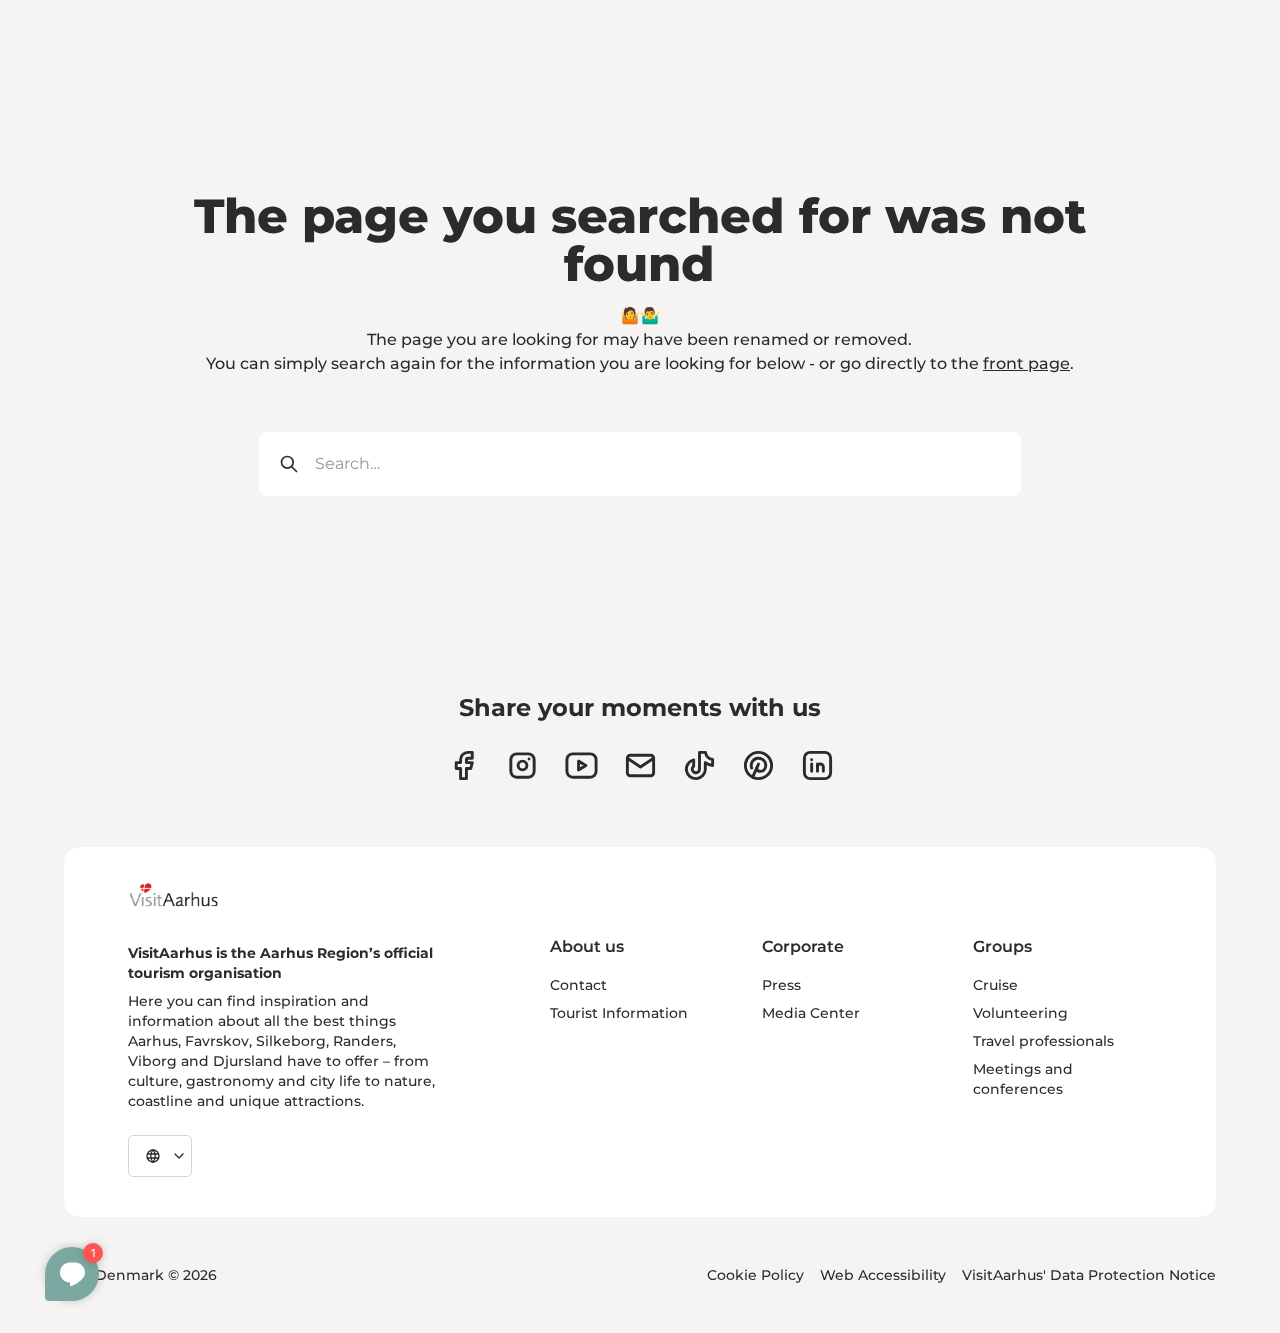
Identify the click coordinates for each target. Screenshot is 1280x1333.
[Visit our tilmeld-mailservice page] (640, 765)
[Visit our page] (522, 765)
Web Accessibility (883, 1275)
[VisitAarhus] (189, 895)
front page (1026, 363)
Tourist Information (619, 1013)
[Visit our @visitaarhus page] (699, 765)
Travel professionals (1043, 1041)
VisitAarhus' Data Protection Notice (1089, 1275)
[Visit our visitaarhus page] (463, 765)
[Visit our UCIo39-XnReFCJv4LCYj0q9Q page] (581, 765)
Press (781, 985)
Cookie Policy (755, 1275)
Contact (578, 985)
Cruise (995, 985)
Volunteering (1020, 1013)
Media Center (811, 1013)
